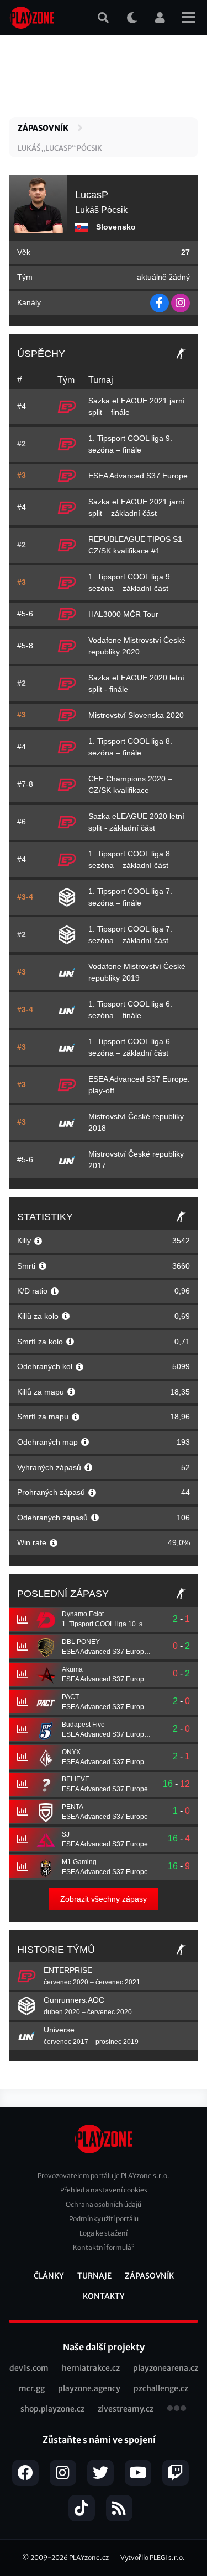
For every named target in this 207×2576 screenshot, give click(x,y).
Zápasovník (43, 128)
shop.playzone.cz (52, 2409)
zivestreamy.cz (126, 2409)
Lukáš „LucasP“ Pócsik (60, 148)
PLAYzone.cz (89, 2558)
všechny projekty (177, 2409)
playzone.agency (89, 2388)
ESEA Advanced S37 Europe (138, 476)
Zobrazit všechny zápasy (104, 1899)
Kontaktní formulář (104, 2247)
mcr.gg (32, 2388)
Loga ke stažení (104, 2233)
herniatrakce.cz (91, 2368)
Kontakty (104, 2296)
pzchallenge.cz (161, 2388)
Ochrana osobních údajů (104, 2204)
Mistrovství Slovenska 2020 (136, 715)
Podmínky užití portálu (104, 2219)
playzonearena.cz (166, 2368)
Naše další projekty (104, 2347)
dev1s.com (29, 2368)
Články (49, 2276)
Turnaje (94, 2276)
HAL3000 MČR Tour (123, 614)
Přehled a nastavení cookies (104, 2190)
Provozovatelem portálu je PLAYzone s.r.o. (104, 2176)
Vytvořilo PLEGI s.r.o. (153, 2558)
